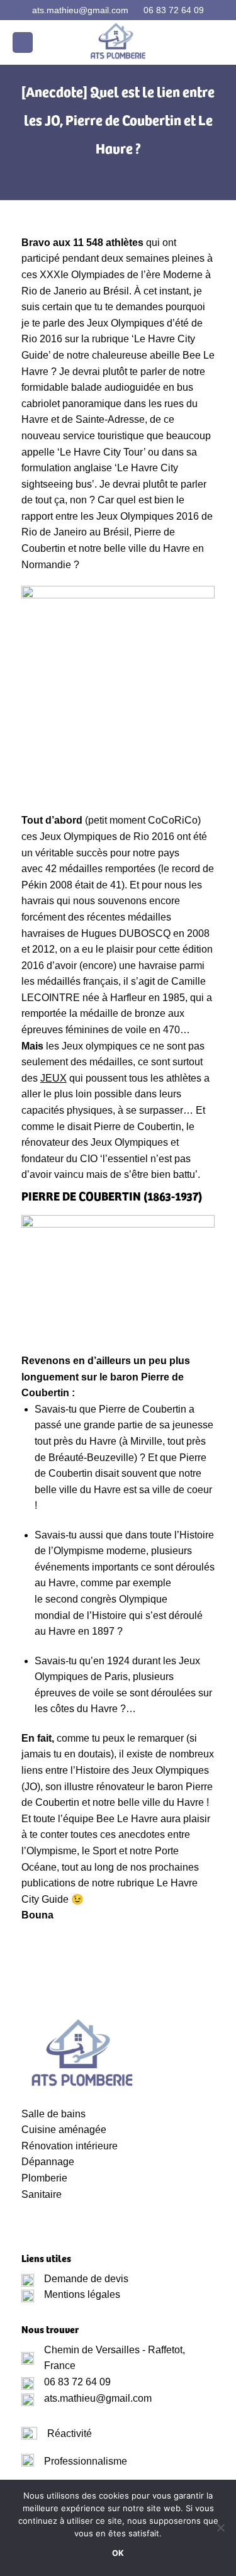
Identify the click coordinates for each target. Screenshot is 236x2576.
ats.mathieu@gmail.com (80, 10)
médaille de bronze (123, 1013)
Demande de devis (86, 2279)
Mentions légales (82, 2294)
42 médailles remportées (100, 869)
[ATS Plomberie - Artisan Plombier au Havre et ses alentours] (118, 42)
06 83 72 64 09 (174, 10)
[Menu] (23, 42)
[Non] (220, 2531)
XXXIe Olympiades (82, 275)
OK (118, 2553)
